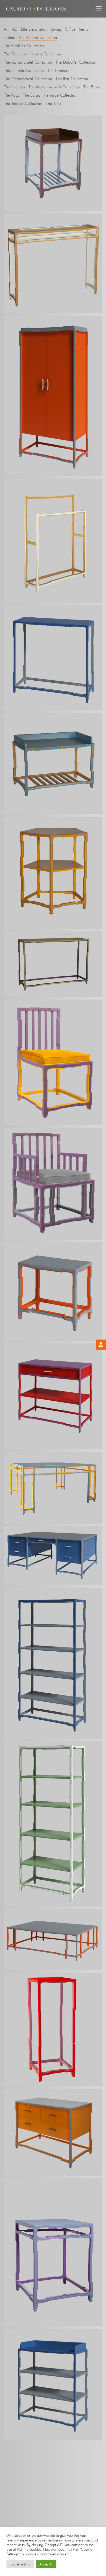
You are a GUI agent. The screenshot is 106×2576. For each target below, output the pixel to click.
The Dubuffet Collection (76, 62)
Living (56, 29)
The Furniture (58, 70)
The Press (91, 87)
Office (70, 29)
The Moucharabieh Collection (54, 87)
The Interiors (14, 87)
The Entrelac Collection (24, 70)
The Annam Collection (38, 37)
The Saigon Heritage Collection (50, 95)
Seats (83, 29)
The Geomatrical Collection (28, 79)
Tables (9, 37)
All (6, 29)
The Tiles (53, 103)
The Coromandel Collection (28, 62)
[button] (99, 9)
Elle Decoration (34, 29)
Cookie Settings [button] (20, 2564)
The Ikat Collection (72, 79)
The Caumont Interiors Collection (32, 54)
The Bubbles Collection (24, 46)
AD (15, 29)
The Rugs (12, 95)
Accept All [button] (46, 2564)
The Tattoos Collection (23, 103)
